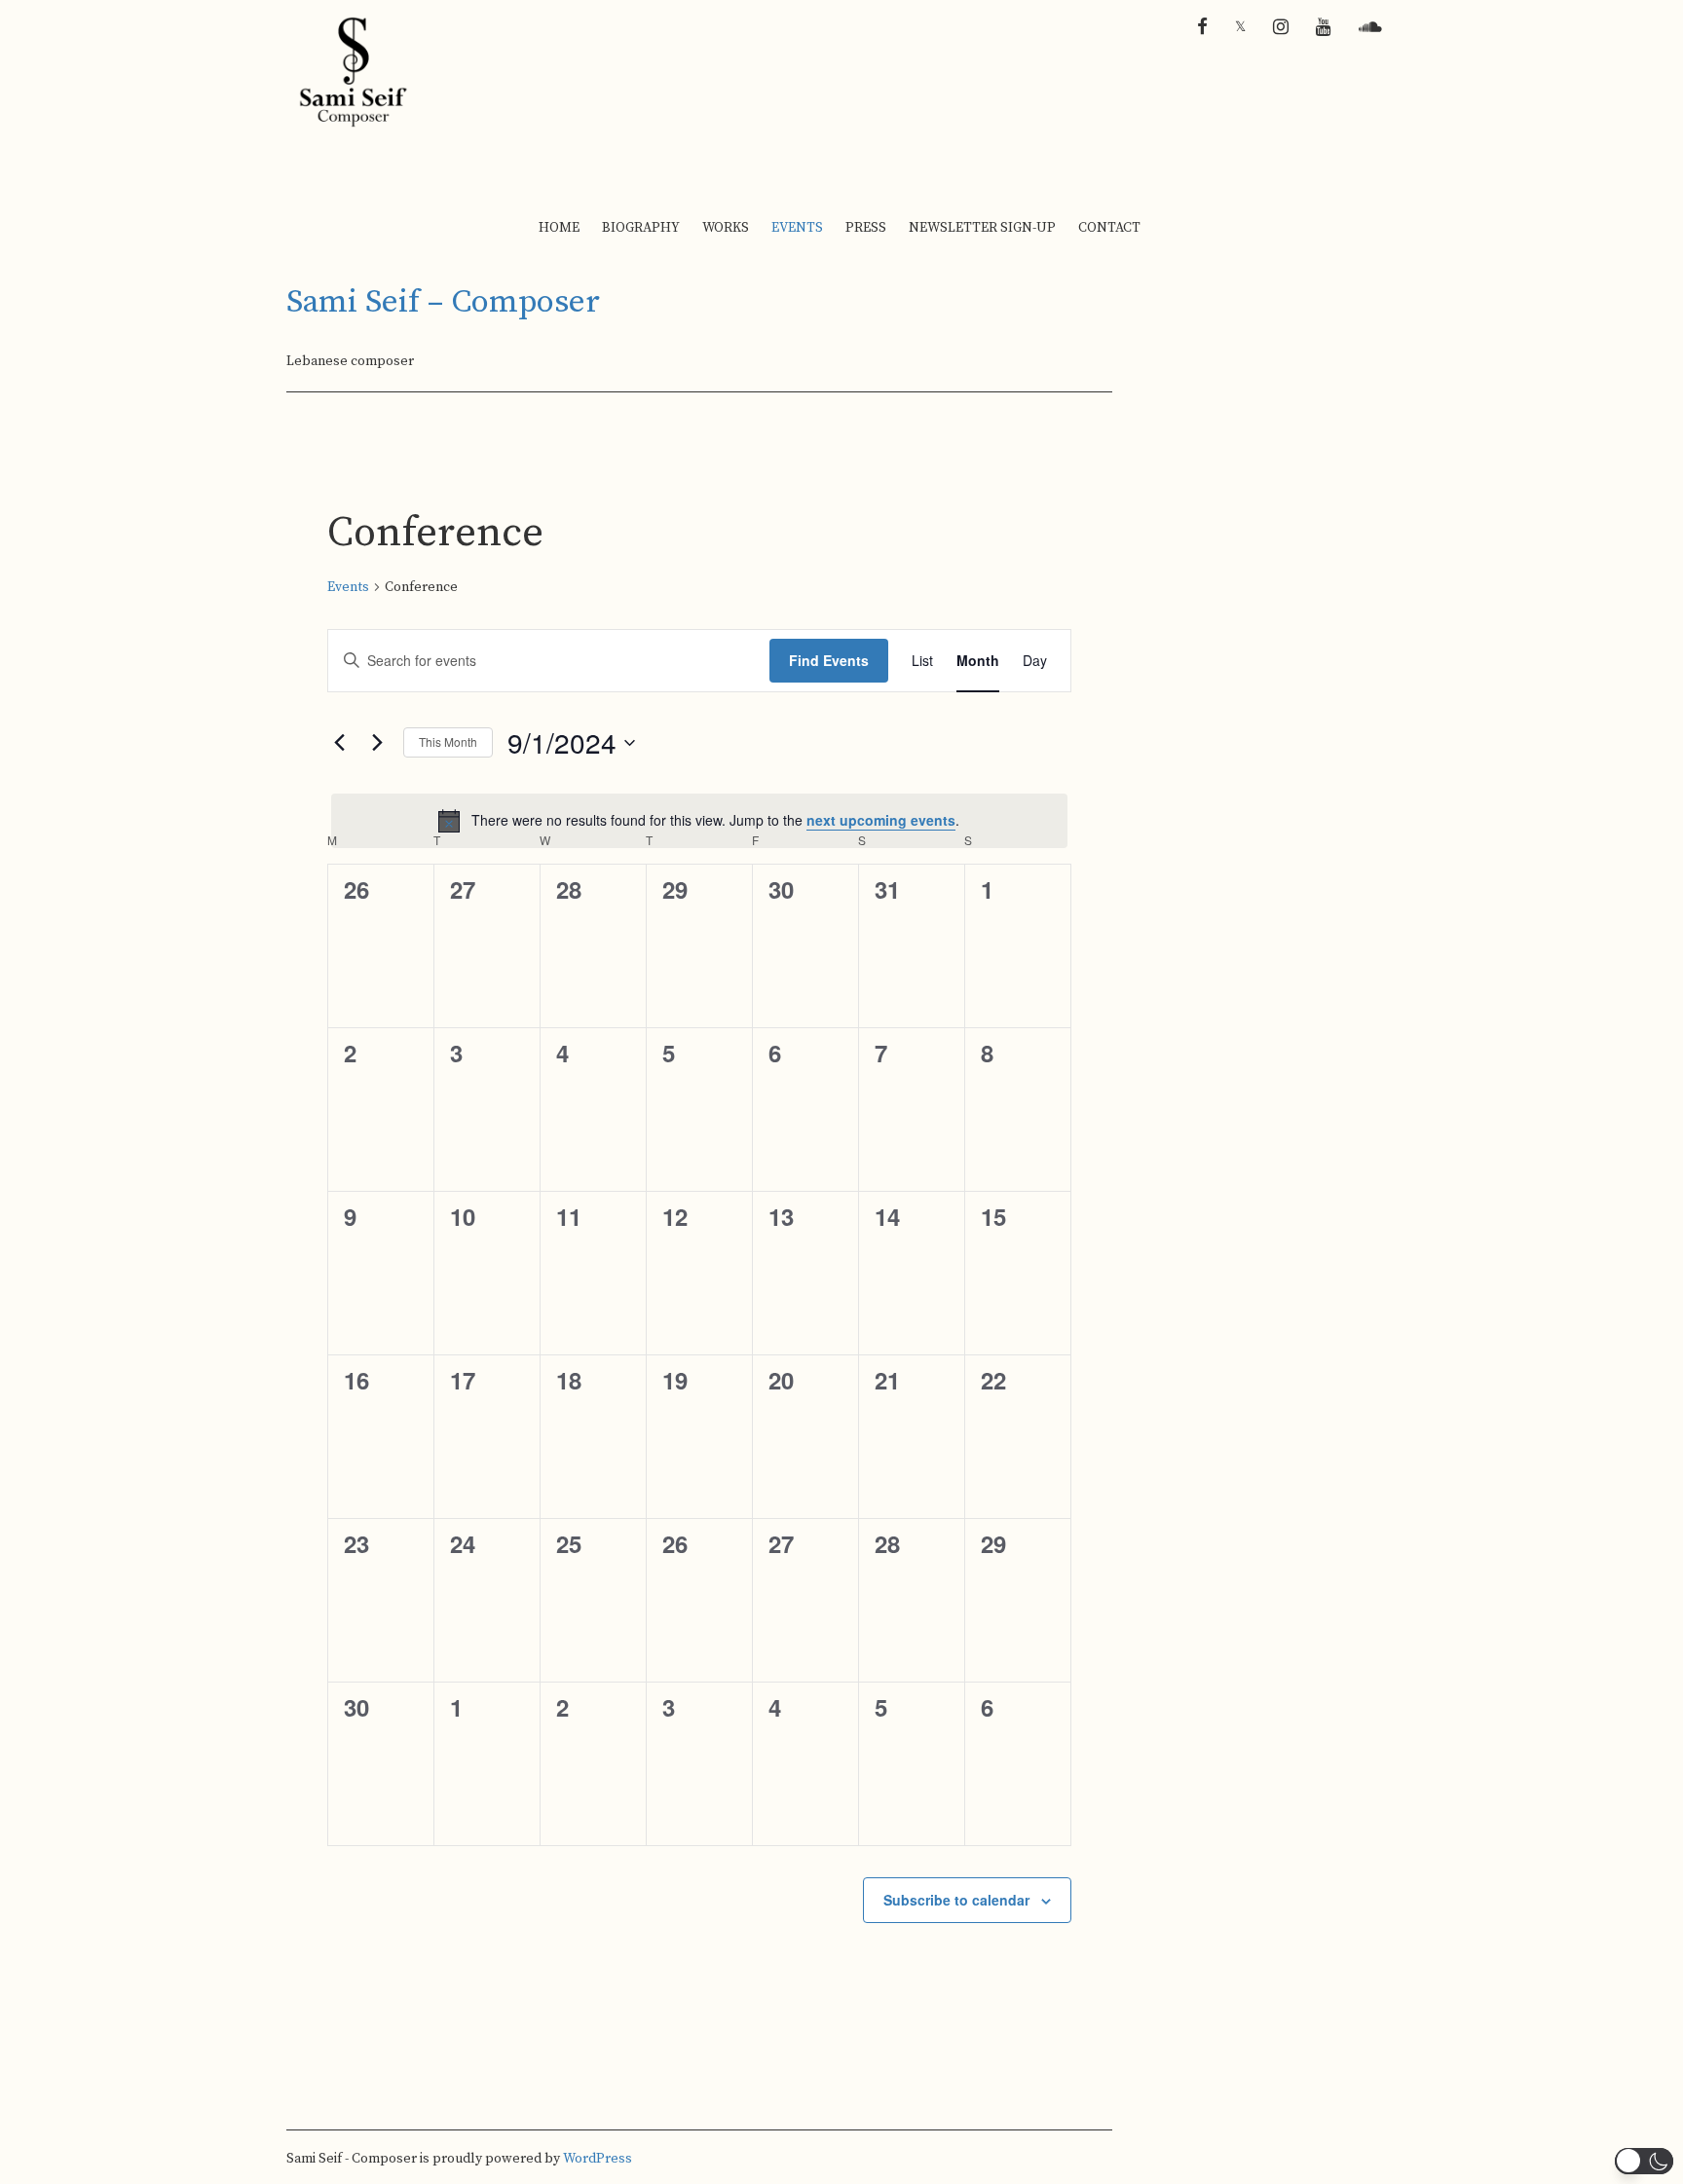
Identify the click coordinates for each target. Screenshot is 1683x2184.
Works (726, 228)
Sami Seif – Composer (443, 302)
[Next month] (377, 743)
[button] (1644, 2161)
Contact (1109, 228)
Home (559, 228)
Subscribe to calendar (956, 1900)
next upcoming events (881, 820)
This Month (448, 741)
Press (866, 228)
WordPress (598, 2159)
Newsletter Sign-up (982, 228)
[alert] (699, 821)
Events (797, 228)
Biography (641, 228)
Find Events (829, 660)
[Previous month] (339, 743)
